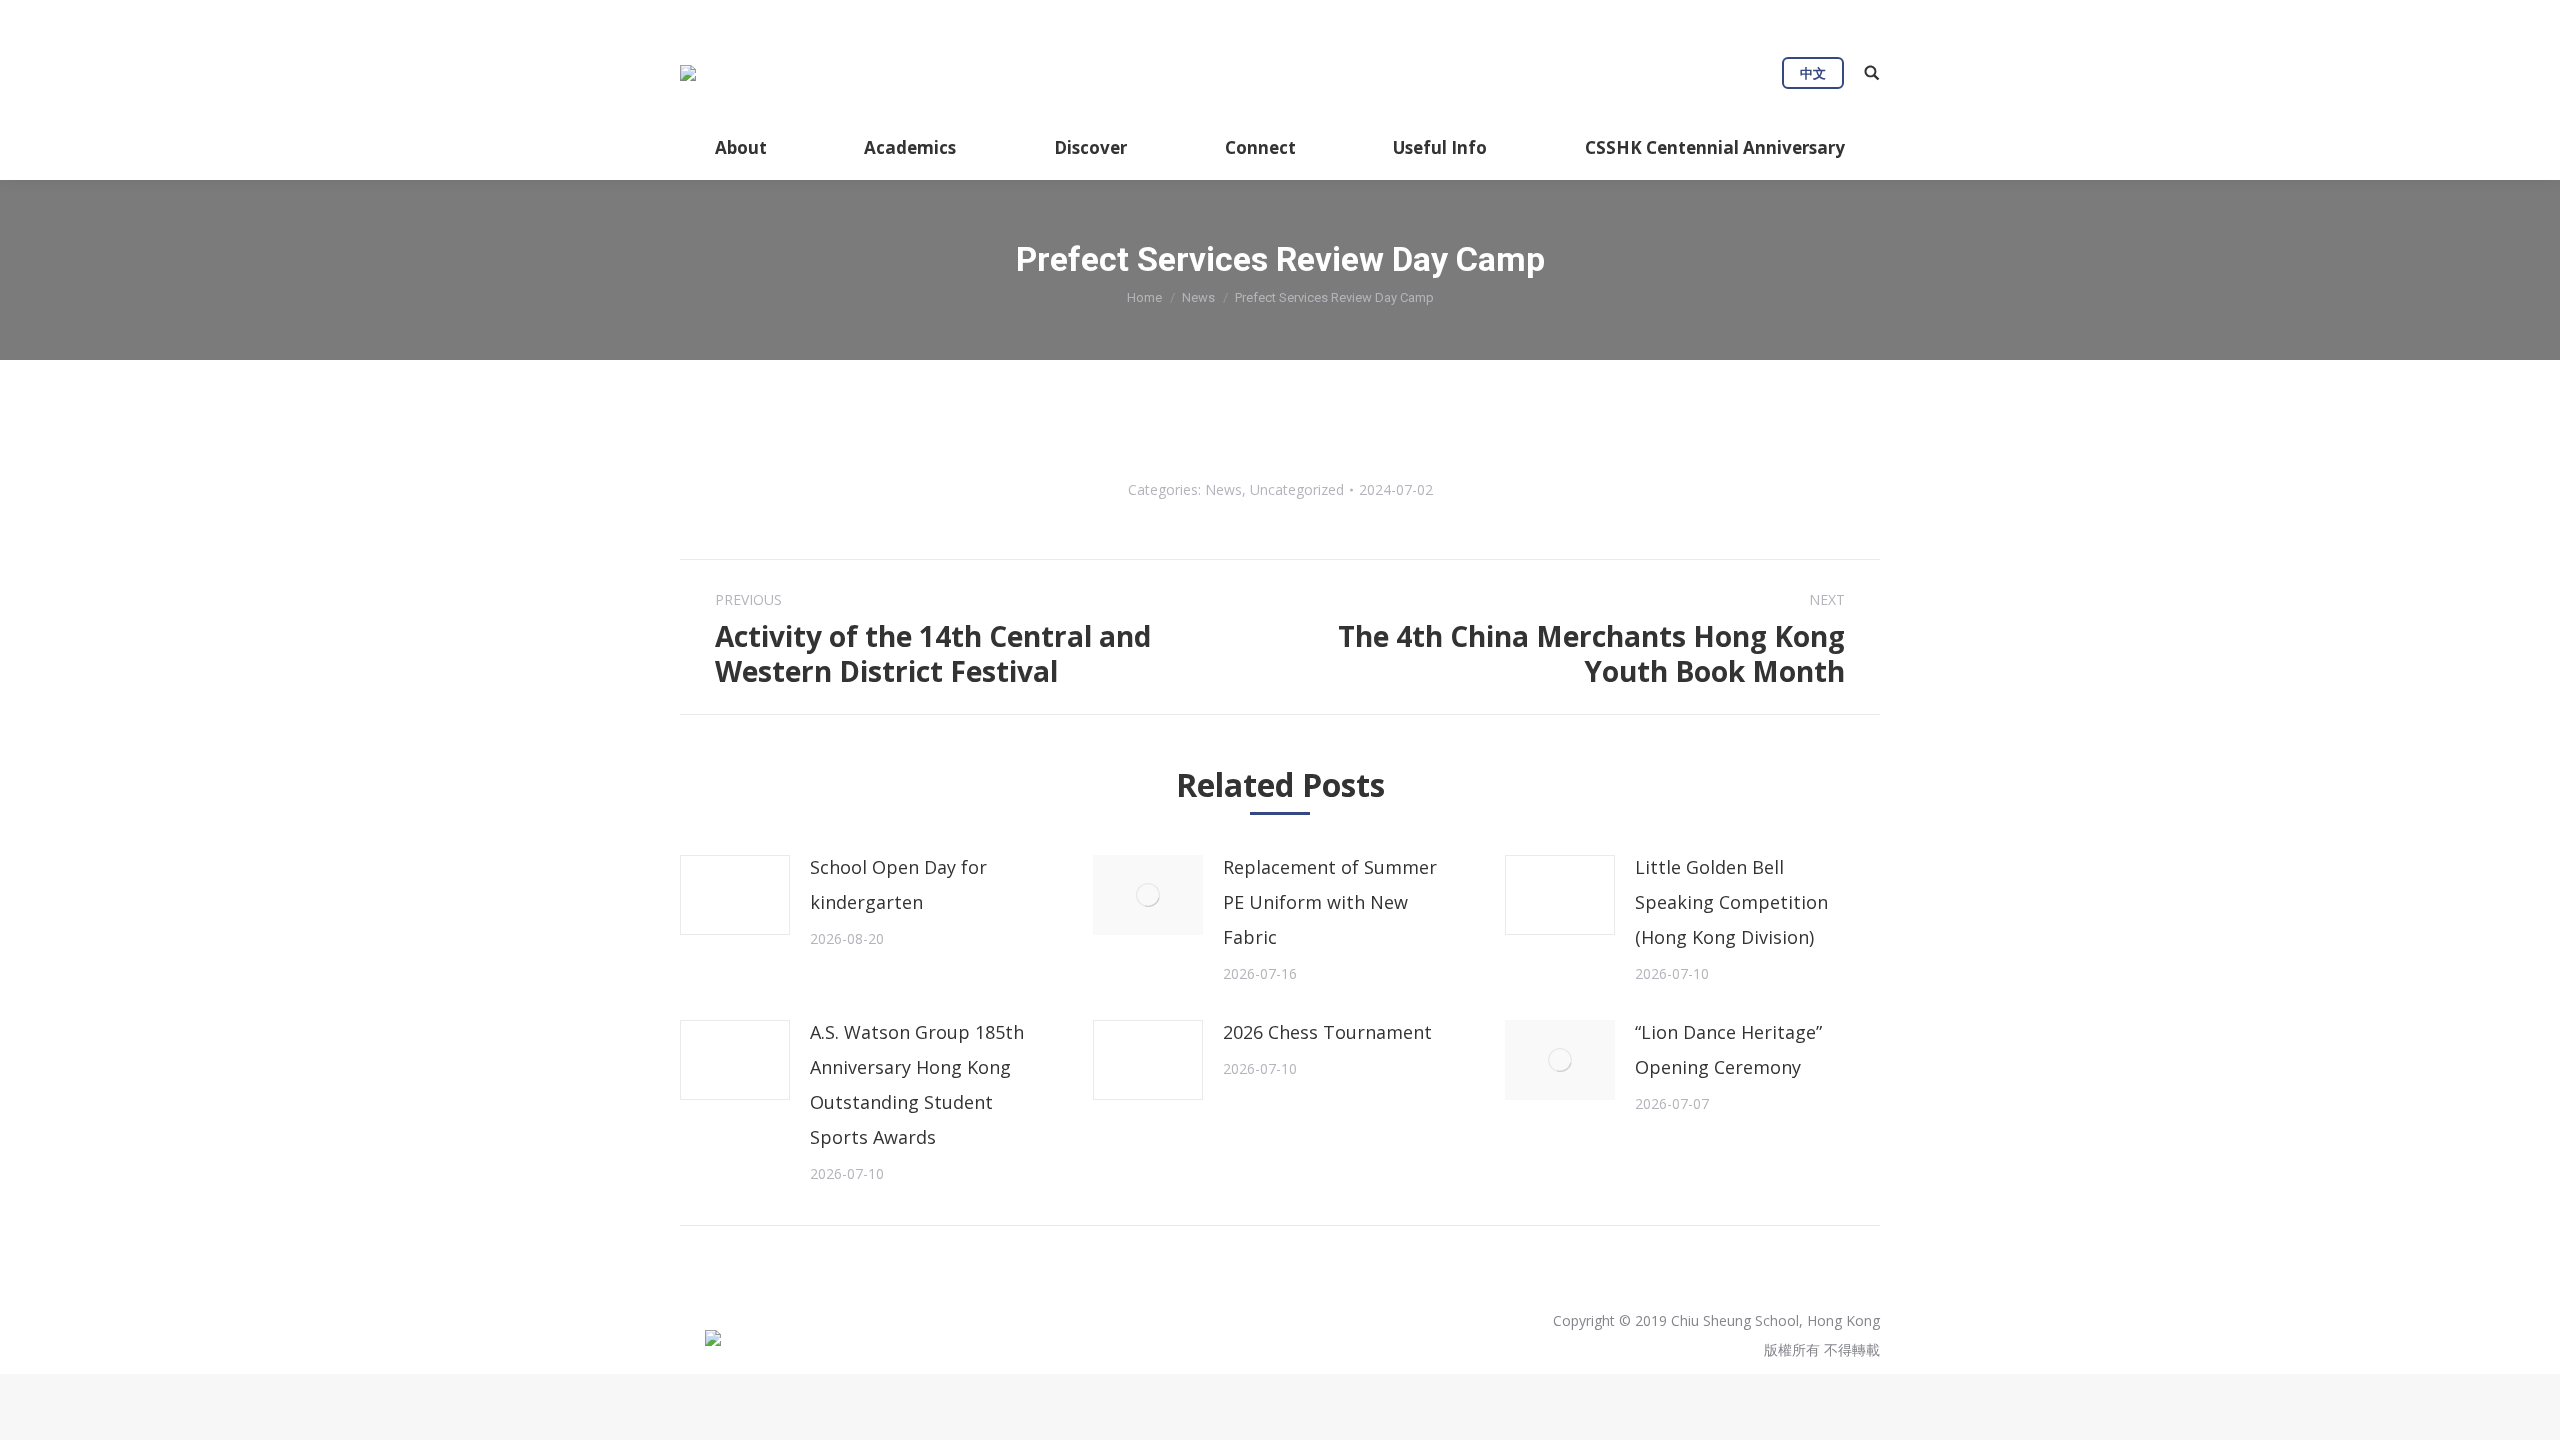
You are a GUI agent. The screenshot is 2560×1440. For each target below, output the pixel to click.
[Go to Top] (2528, 1408)
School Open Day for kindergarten (898, 884)
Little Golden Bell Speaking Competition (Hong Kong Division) (1731, 902)
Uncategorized (1297, 489)
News (1198, 297)
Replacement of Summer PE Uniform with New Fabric (1330, 902)
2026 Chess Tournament (1327, 1032)
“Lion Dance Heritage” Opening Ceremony (1728, 1049)
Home (1144, 297)
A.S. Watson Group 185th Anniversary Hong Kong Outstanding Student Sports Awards (917, 1084)
